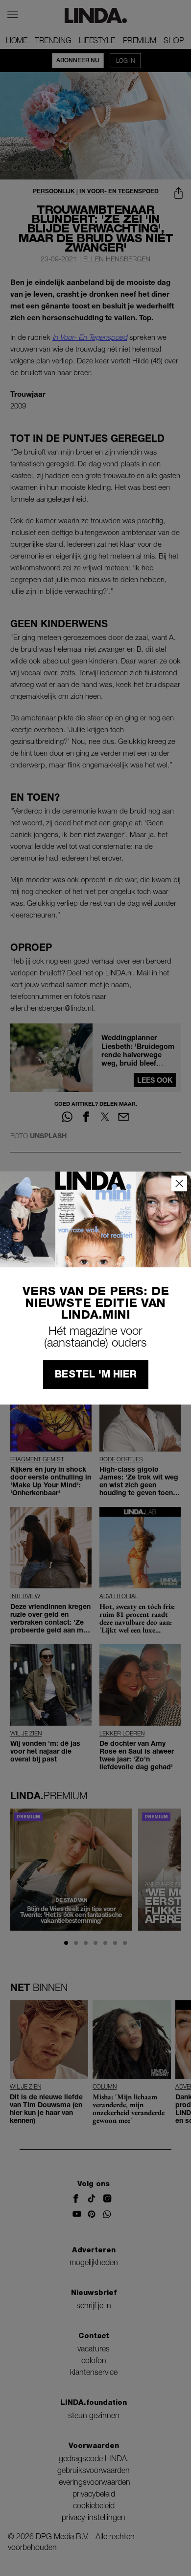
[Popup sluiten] (179, 1183)
